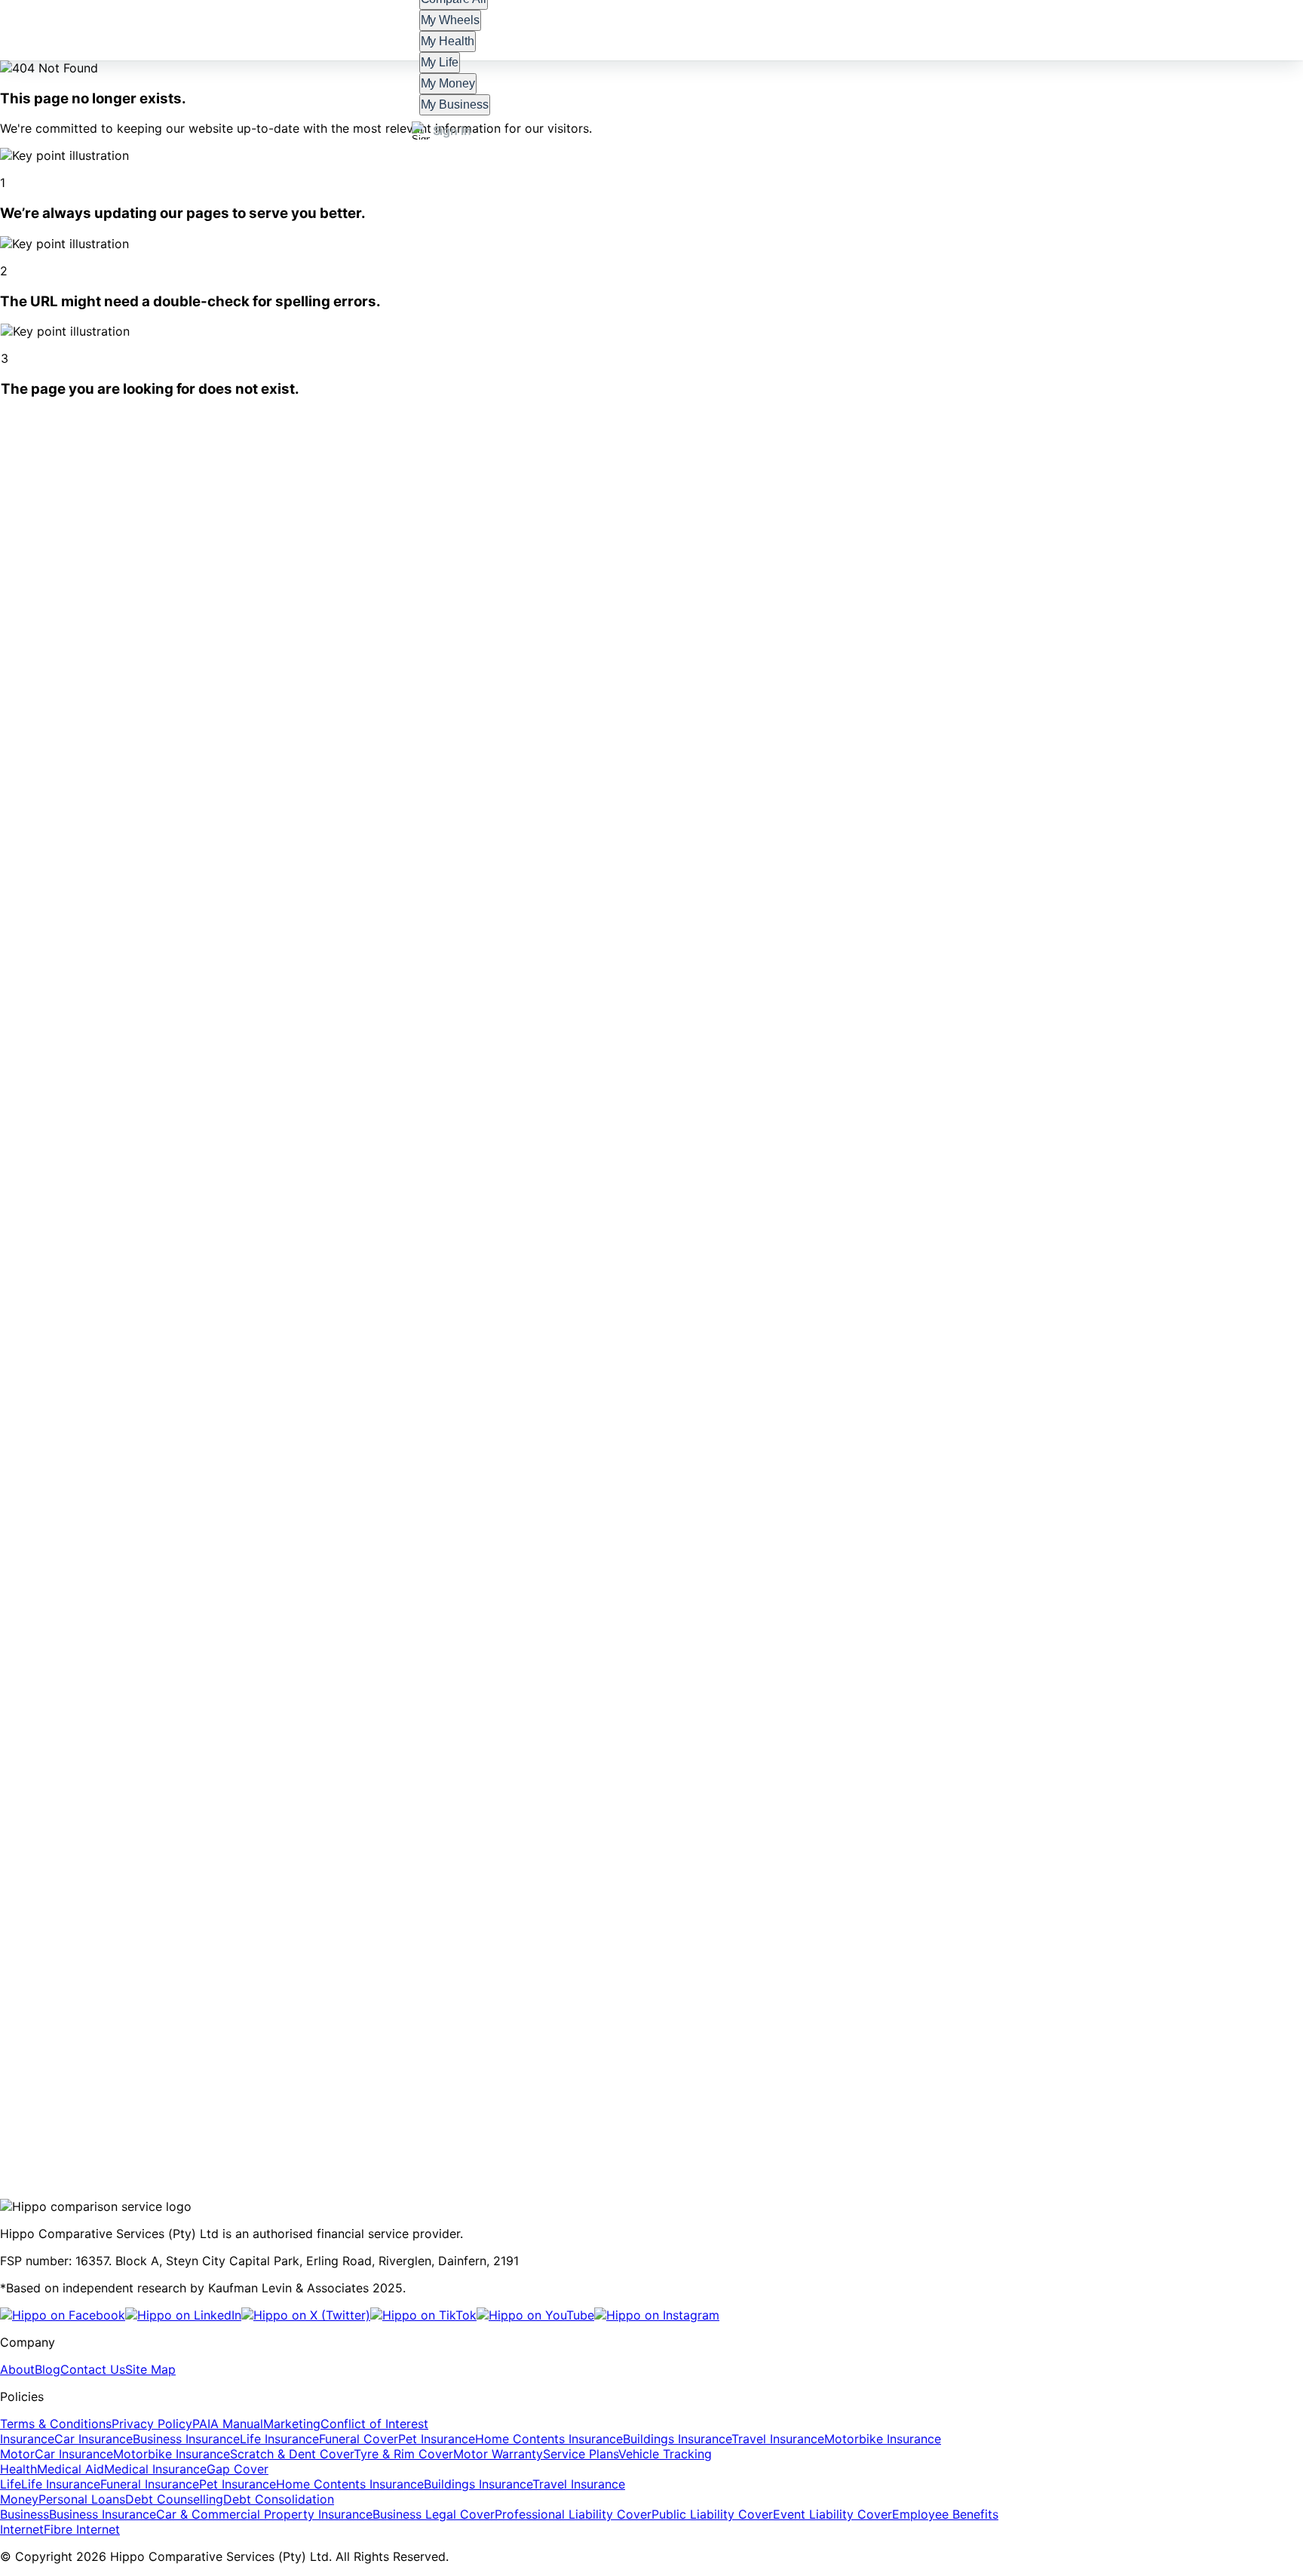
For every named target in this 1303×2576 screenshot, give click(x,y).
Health (18, 2469)
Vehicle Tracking (665, 2454)
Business (25, 2514)
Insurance (27, 2439)
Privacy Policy (152, 2424)
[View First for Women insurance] (1072, 2068)
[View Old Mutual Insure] (773, 2068)
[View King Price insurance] (363, 2068)
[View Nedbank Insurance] (543, 2068)
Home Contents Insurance (549, 2439)
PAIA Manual (228, 2424)
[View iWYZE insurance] (167, 2068)
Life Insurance (279, 2439)
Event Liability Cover (832, 2514)
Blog (48, 2369)
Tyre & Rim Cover (403, 2454)
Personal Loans (82, 2499)
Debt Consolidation (279, 2499)
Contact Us (93, 2369)
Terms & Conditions (56, 2424)
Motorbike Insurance (883, 2439)
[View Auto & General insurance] (455, 2068)
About (17, 2369)
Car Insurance (94, 2439)
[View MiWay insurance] (99, 2068)
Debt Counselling (174, 2499)
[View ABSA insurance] (686, 2068)
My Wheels (451, 20)
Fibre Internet (82, 2529)
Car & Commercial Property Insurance (264, 2514)
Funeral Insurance (150, 2484)
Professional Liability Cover (573, 2514)
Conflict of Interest (374, 2424)
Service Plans (581, 2454)
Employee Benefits (945, 2514)
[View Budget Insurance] (965, 2068)
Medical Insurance (155, 2469)
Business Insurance (186, 2439)
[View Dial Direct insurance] (869, 2068)
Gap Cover (238, 2469)
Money (19, 2499)
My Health (448, 41)
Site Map (150, 2369)
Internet (22, 2529)
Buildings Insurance (677, 2439)
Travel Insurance (778, 2439)
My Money (448, 83)
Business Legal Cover (434, 2514)
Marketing (292, 2424)
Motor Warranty (498, 2454)
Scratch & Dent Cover (292, 2454)
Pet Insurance (437, 2439)
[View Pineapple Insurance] (262, 2068)
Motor (17, 2454)
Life (11, 2484)
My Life (440, 62)
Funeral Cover (359, 2439)
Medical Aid (71, 2469)
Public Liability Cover (712, 2514)
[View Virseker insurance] (617, 2068)
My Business (455, 104)
